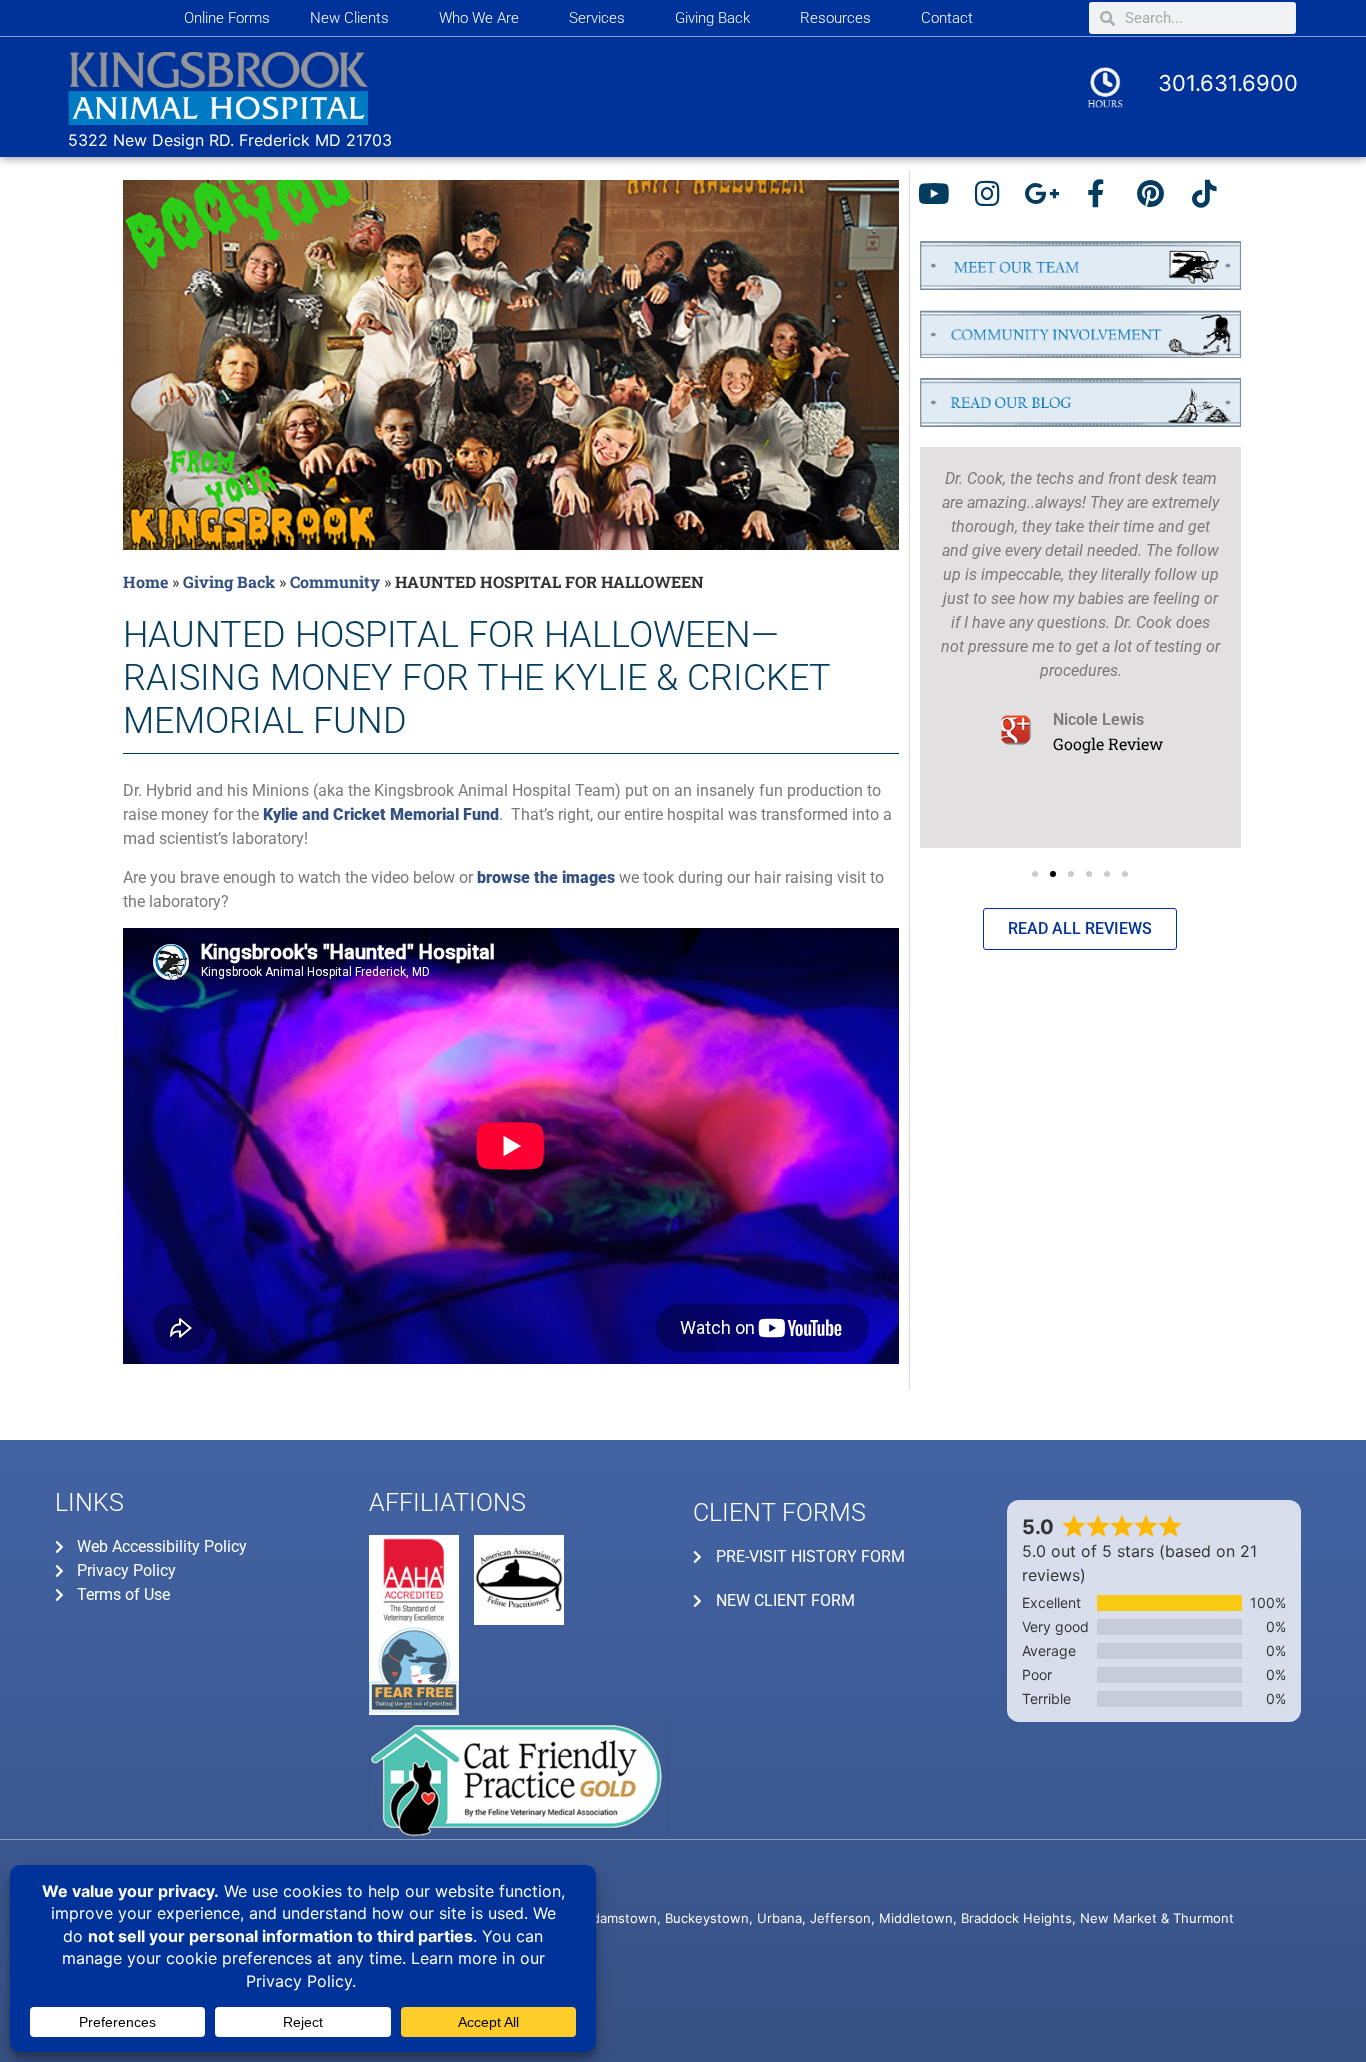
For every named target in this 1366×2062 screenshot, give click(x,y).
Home (145, 581)
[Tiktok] (1209, 199)
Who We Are (479, 18)
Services (597, 18)
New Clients (349, 18)
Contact (947, 18)
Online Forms (227, 18)
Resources (835, 18)
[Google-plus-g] (1047, 199)
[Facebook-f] (1101, 199)
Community (335, 581)
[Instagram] (993, 199)
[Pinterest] (1155, 199)
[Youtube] (939, 199)
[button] (1035, 874)
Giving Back (712, 18)
